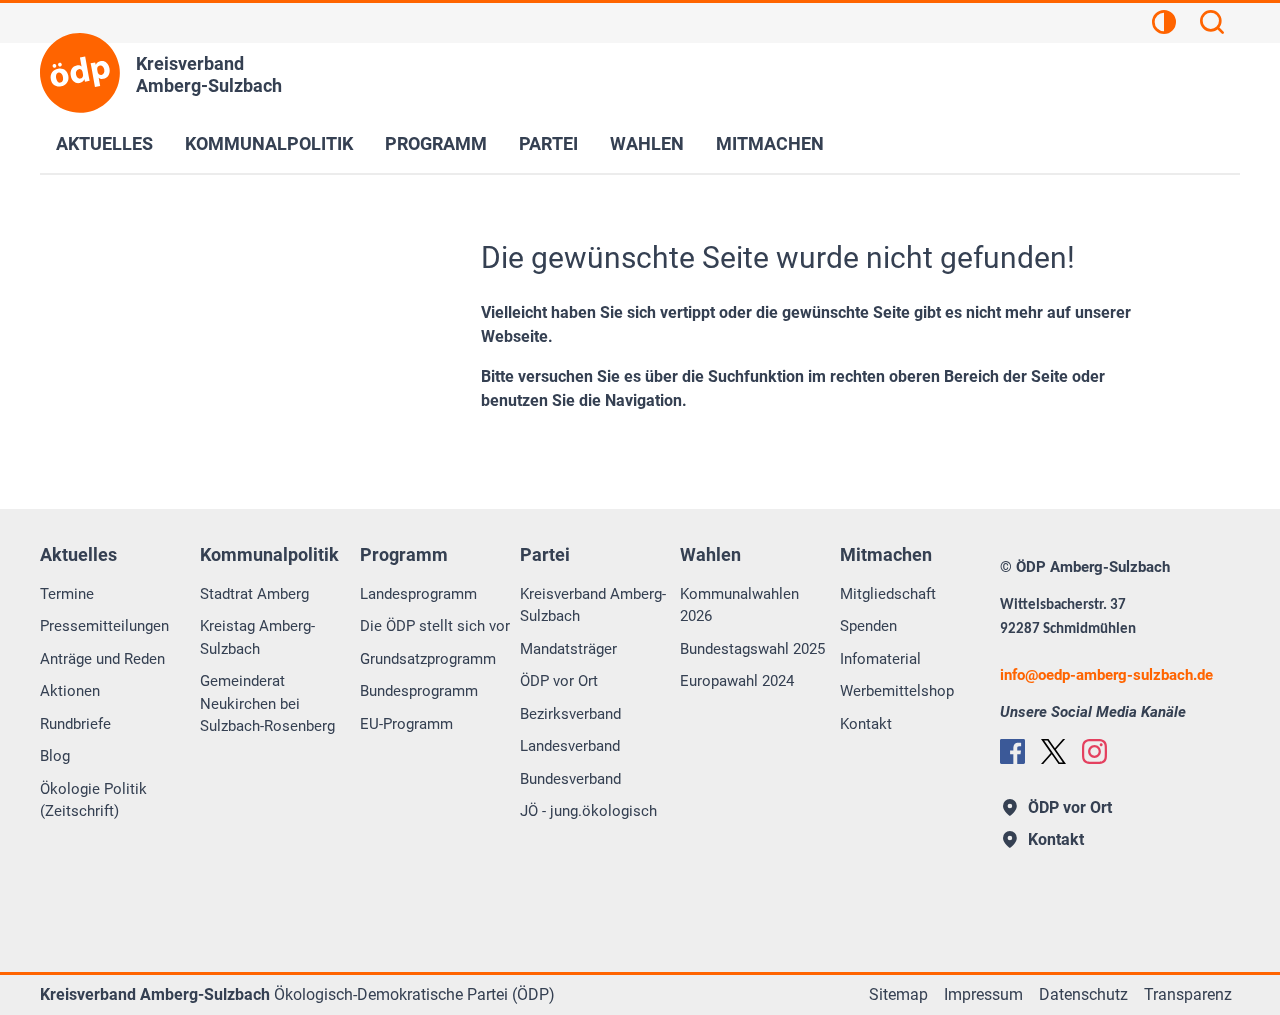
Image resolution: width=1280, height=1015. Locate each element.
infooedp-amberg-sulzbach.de (1106, 675)
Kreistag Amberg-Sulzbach (257, 637)
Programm (436, 143)
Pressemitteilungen (104, 626)
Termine (67, 594)
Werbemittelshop (897, 691)
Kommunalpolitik (269, 143)
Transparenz (1188, 994)
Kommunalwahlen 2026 (739, 605)
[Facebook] (1012, 751)
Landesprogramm (418, 594)
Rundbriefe (75, 724)
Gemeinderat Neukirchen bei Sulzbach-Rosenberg (267, 703)
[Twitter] (1053, 751)
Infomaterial (880, 659)
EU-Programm (406, 724)
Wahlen (647, 143)
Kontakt (866, 724)
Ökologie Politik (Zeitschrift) (93, 800)
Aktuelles (104, 143)
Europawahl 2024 (737, 681)
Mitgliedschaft (888, 594)
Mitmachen (770, 143)
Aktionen (70, 691)
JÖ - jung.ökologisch (588, 811)
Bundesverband (570, 779)
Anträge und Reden (102, 659)
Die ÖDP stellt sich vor (435, 626)
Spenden (868, 626)
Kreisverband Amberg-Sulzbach (593, 605)
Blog (55, 756)
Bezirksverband (570, 714)
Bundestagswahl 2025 (752, 649)
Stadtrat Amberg (254, 594)
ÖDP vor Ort (559, 681)
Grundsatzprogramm (428, 659)
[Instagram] (1094, 751)
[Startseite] (80, 73)
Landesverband (570, 746)
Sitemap (898, 994)
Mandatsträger (568, 649)
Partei (548, 143)
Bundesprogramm (419, 691)
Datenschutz (1083, 994)
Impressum (983, 994)
